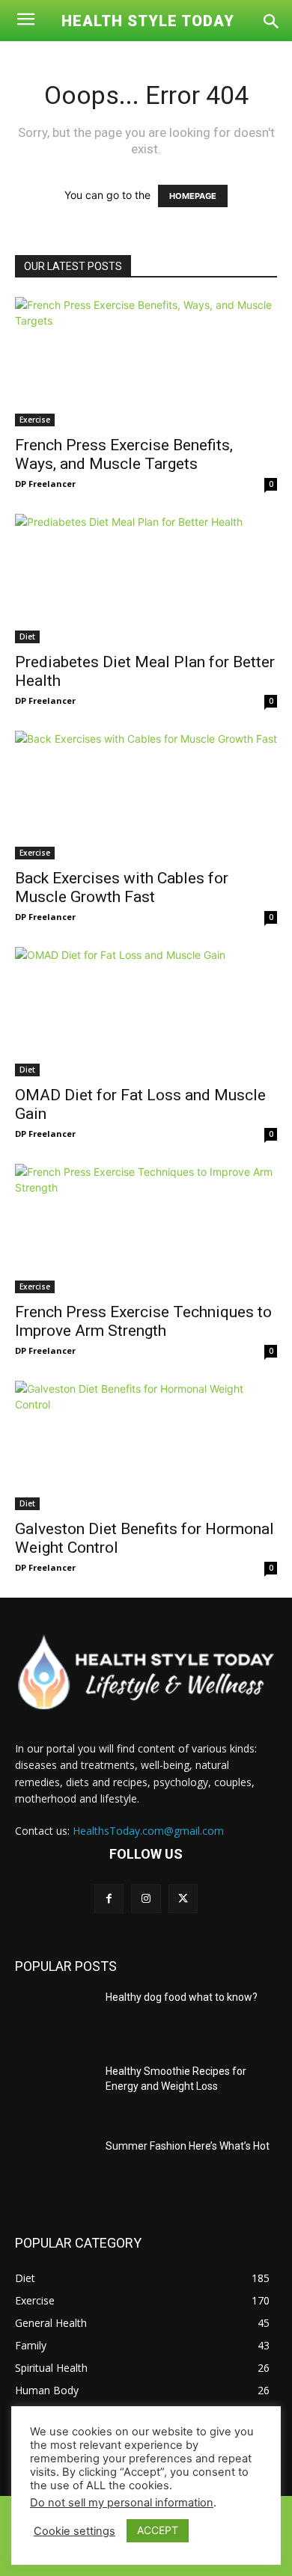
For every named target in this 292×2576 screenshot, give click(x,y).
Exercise (35, 420)
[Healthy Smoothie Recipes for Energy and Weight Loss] (54, 2092)
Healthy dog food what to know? (182, 1997)
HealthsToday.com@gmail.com (148, 1831)
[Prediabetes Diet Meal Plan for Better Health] (146, 579)
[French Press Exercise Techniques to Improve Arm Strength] (146, 1229)
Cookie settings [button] (74, 2531)
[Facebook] (109, 1899)
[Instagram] (146, 1899)
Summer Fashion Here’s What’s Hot (188, 2146)
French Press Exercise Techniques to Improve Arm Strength (143, 1321)
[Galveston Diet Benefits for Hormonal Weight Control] (146, 1445)
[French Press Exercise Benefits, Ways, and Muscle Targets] (146, 362)
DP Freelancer (45, 484)
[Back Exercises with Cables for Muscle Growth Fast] (146, 795)
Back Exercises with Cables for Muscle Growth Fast (122, 887)
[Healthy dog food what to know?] (54, 2018)
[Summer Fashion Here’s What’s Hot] (54, 2167)
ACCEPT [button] (158, 2530)
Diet (27, 637)
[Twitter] (183, 1899)
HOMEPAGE (193, 196)
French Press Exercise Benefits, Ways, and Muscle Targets (124, 454)
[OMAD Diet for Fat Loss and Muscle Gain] (146, 1012)
